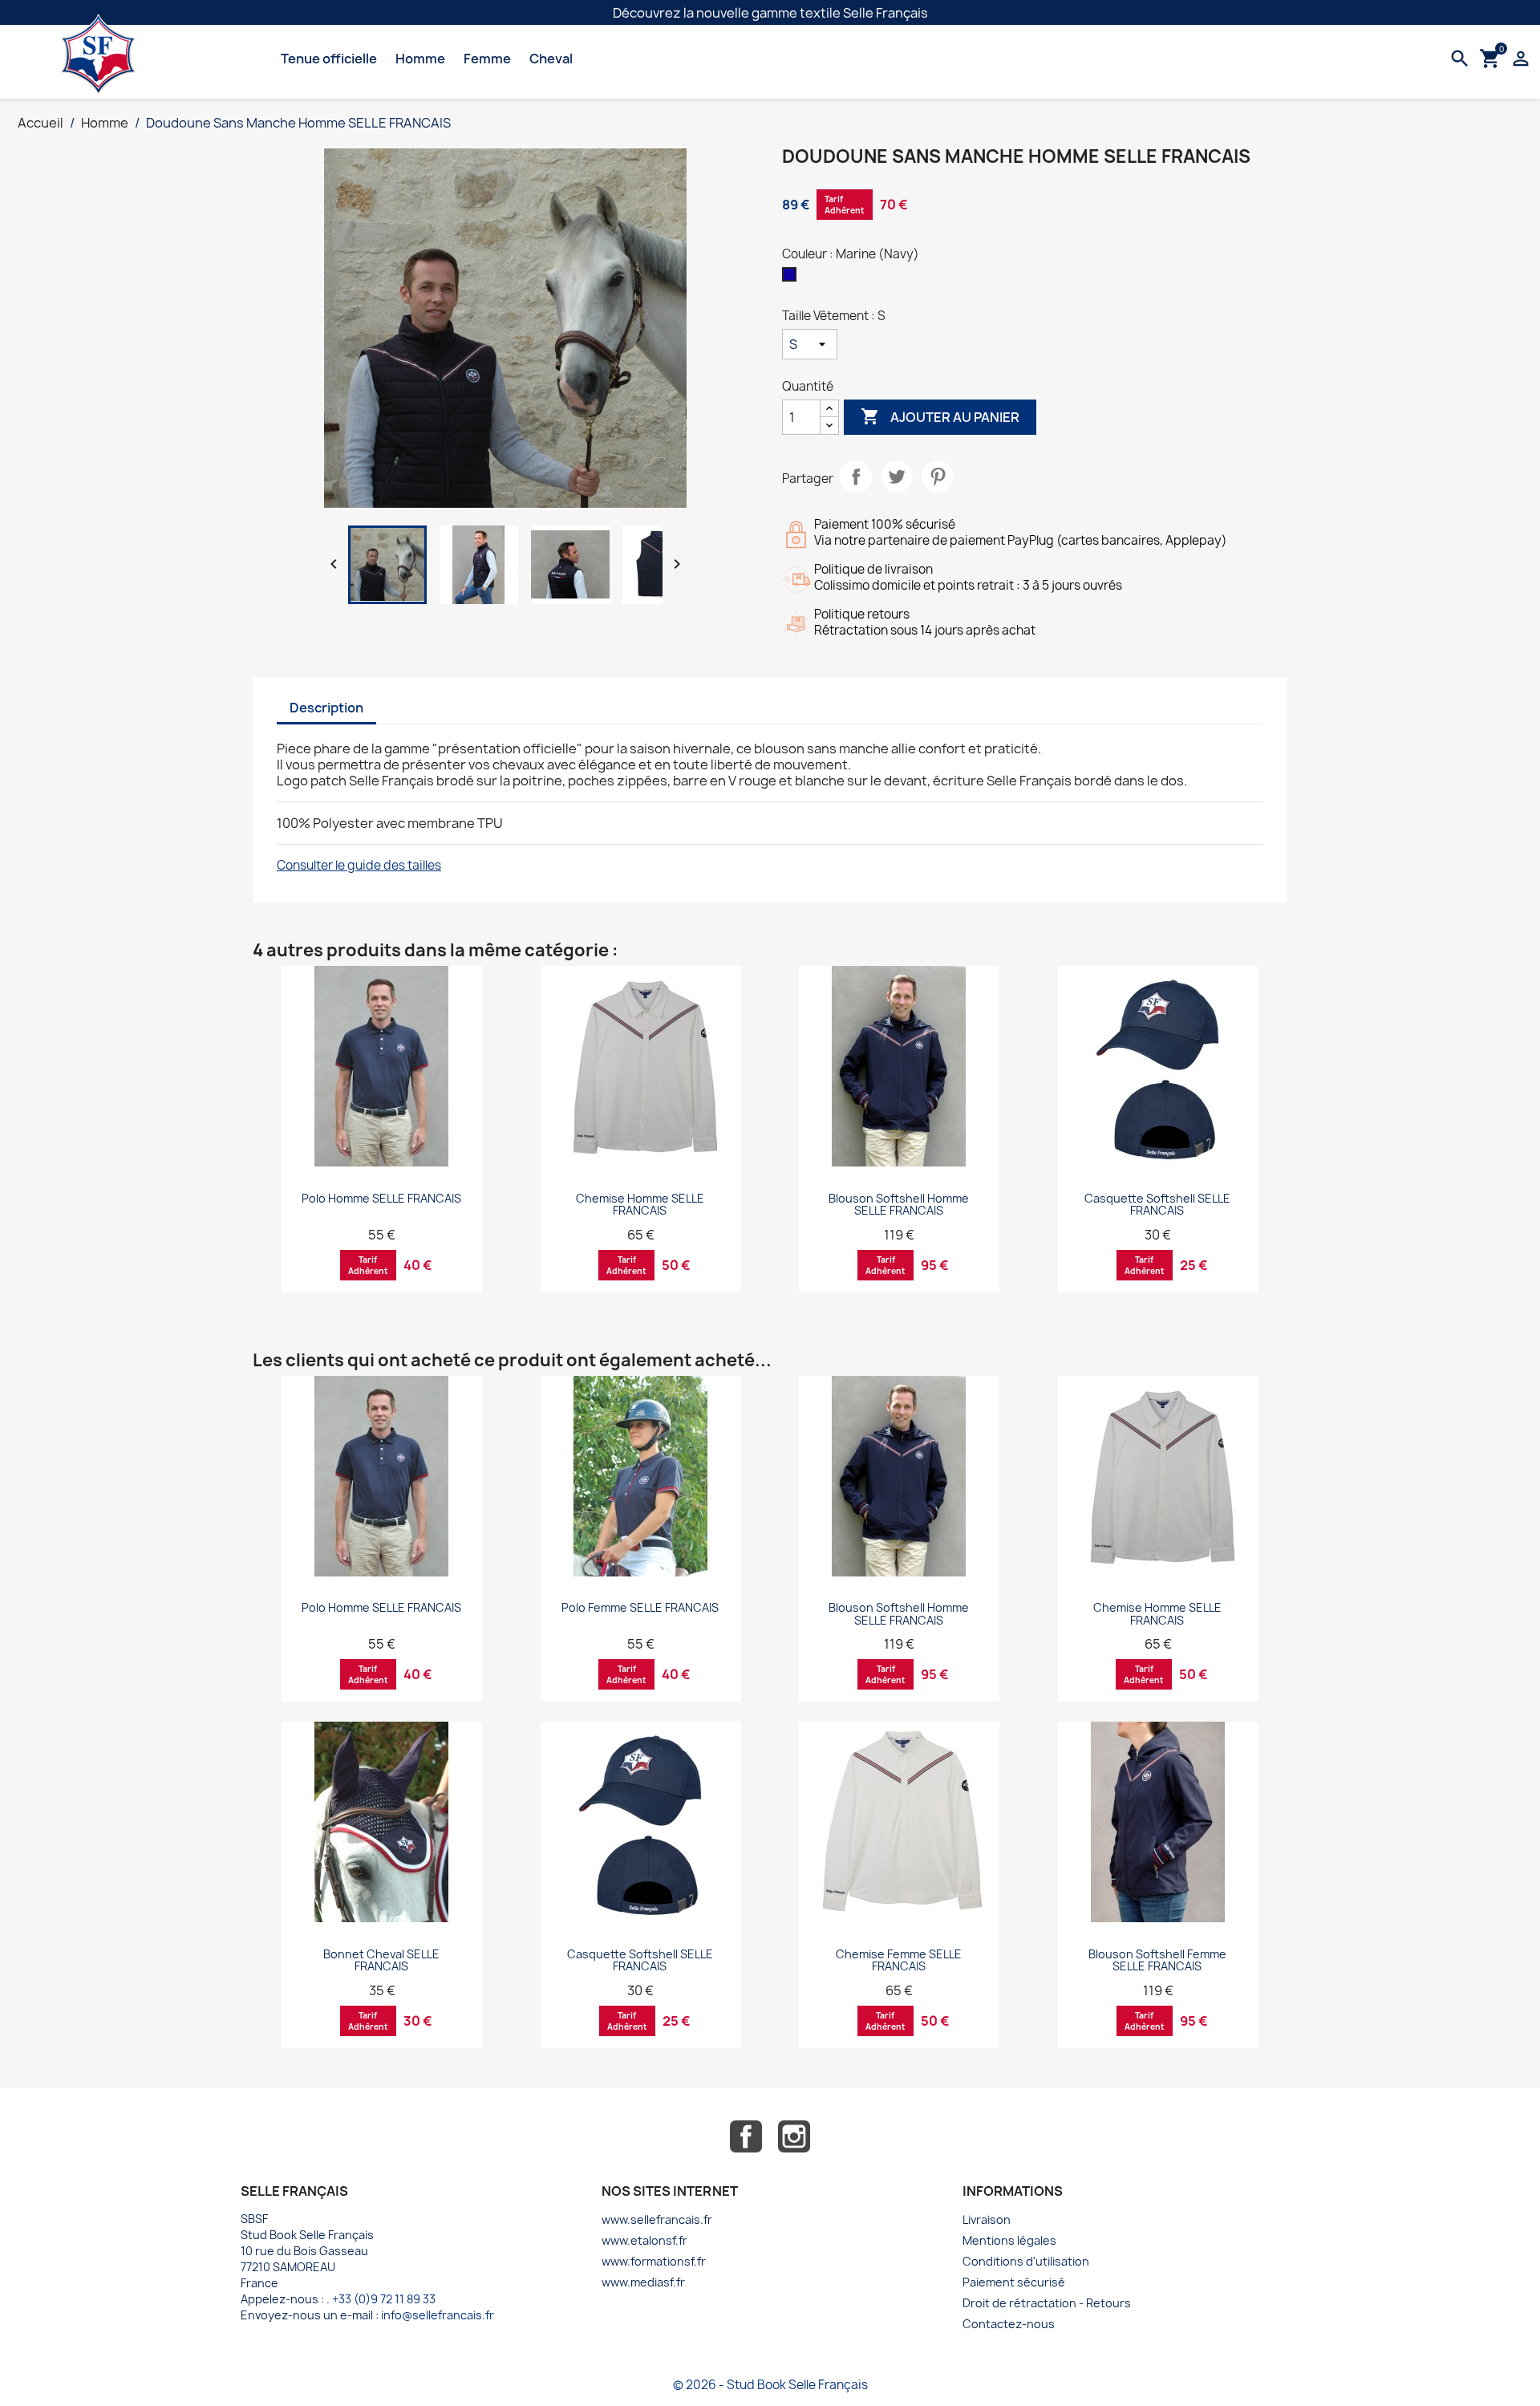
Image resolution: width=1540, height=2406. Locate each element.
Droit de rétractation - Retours (1047, 2303)
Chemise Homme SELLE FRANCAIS (640, 1204)
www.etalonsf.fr (644, 2240)
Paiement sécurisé (1014, 2282)
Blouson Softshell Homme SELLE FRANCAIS (899, 1204)
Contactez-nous (1009, 2324)
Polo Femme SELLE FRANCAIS (640, 1607)
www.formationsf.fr (654, 2261)
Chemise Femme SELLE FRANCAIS (899, 1960)
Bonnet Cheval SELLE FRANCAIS (381, 1960)
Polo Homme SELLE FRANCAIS (381, 1198)
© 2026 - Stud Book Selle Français (770, 2385)
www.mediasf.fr (643, 2282)
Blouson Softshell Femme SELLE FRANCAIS (1157, 1960)
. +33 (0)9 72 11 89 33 (381, 2299)
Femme (487, 59)
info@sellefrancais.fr (438, 2315)
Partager (856, 477)
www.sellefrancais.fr (657, 2219)
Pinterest (938, 477)
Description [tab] (326, 708)
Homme (420, 59)
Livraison (987, 2219)
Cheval (551, 59)
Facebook (746, 2136)
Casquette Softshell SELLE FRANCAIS (1157, 1204)
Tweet (897, 477)
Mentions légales (1009, 2240)
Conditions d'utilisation (1026, 2261)
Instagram (794, 2136)
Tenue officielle (329, 59)
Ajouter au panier (940, 416)
